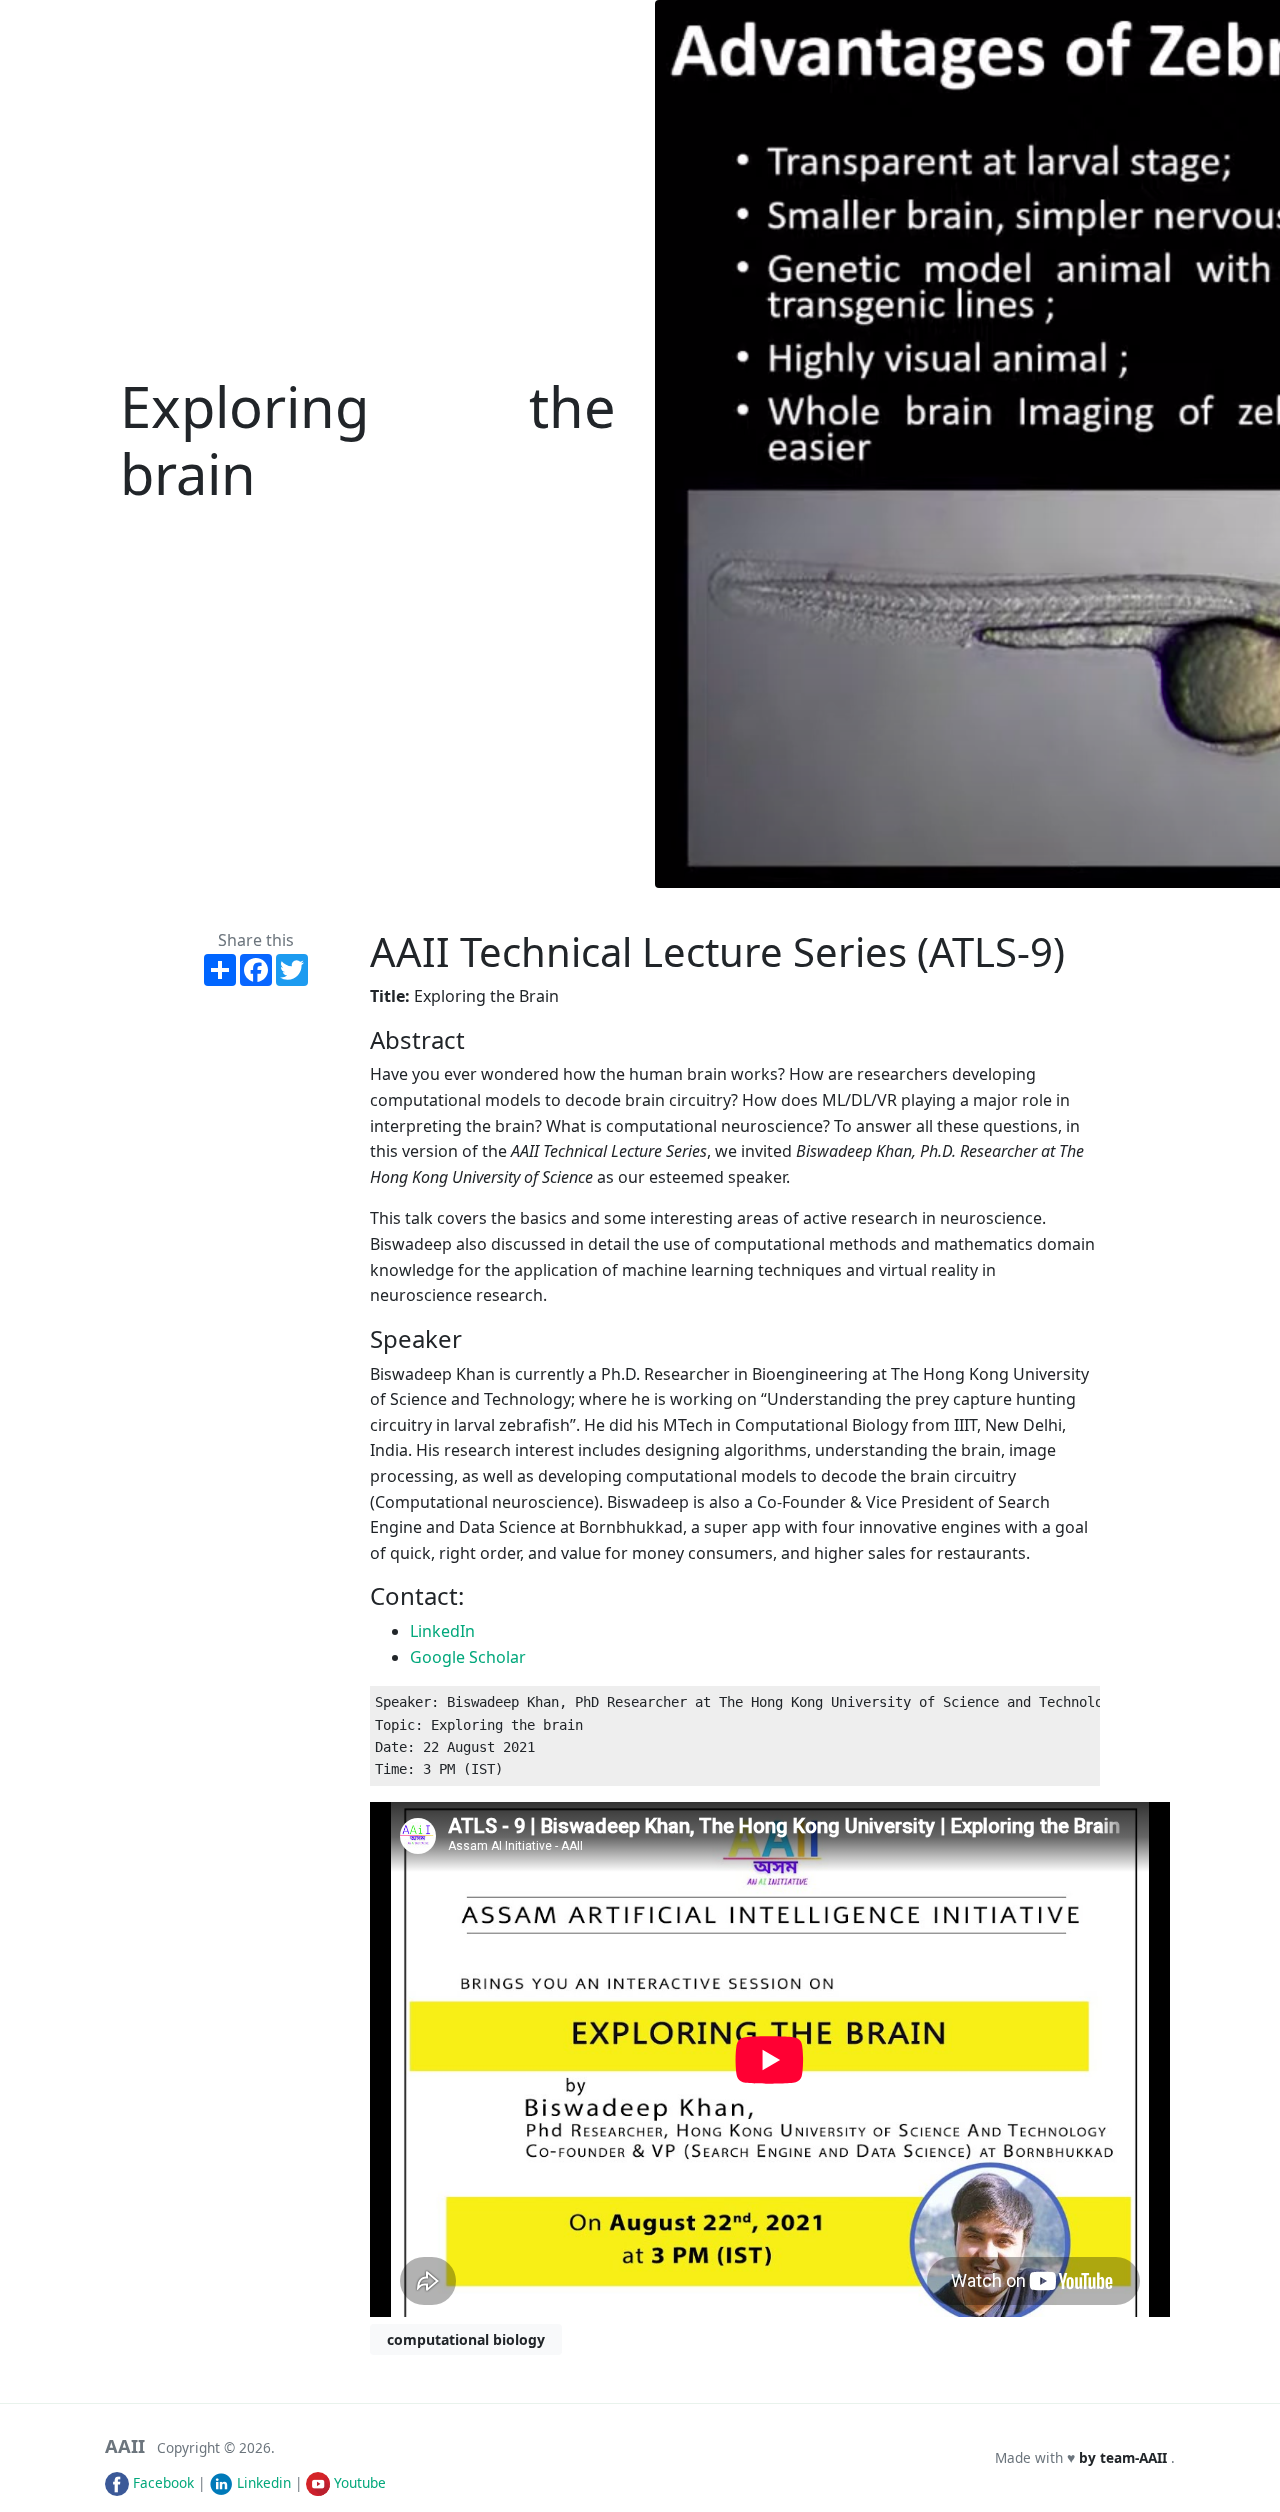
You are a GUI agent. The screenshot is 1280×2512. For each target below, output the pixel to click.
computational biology (466, 2339)
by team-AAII (1125, 2457)
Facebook (161, 2482)
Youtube (358, 2482)
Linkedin (262, 2482)
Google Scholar (468, 1657)
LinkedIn (442, 1631)
